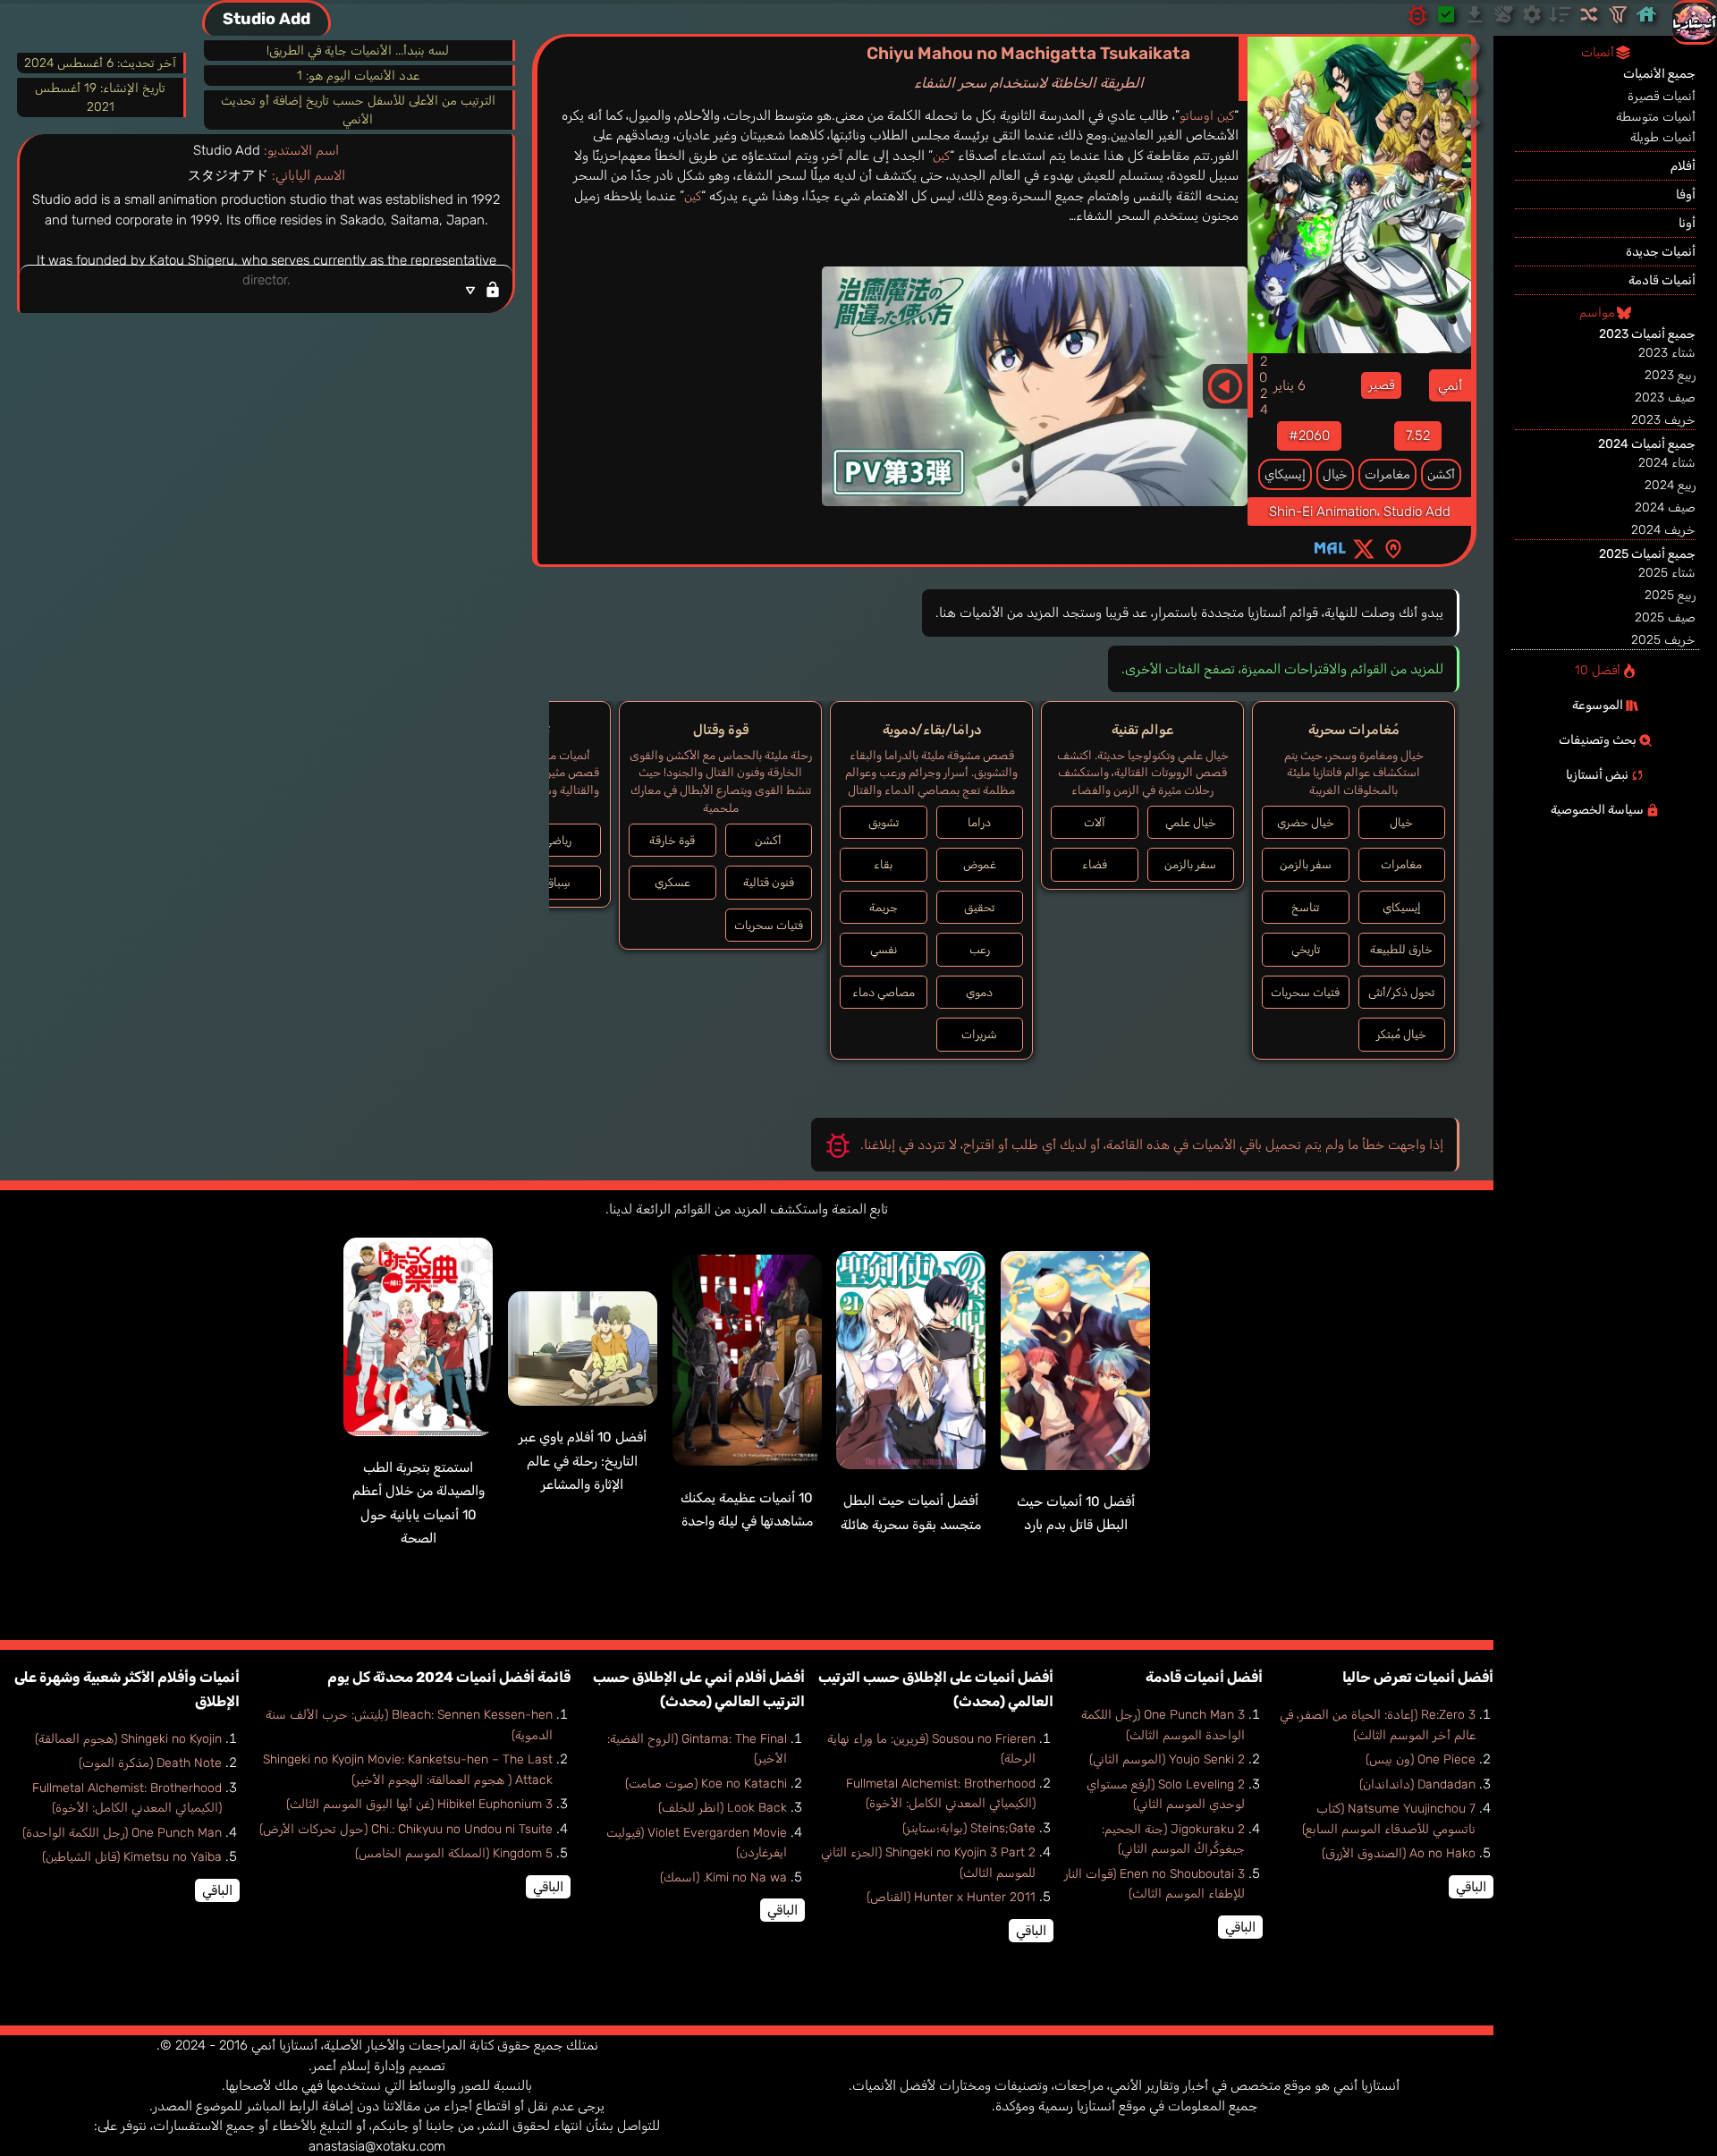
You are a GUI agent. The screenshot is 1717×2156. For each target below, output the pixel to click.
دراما (979, 822)
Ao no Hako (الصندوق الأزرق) (1399, 1853)
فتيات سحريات (1305, 992)
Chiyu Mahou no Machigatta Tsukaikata (1028, 67)
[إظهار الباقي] (266, 289)
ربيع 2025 (1670, 595)
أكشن (1441, 474)
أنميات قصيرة (1662, 96)
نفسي (884, 949)
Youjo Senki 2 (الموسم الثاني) (1167, 1759)
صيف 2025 (1665, 617)
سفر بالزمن (1306, 864)
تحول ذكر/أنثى (1401, 992)
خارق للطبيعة (1401, 949)
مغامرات (1387, 474)
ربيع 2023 (1670, 375)
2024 (1264, 385)
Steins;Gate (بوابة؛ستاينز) (969, 1828)
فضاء (1095, 864)
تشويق (884, 822)
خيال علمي (1191, 822)
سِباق (558, 882)
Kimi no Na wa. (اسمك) (723, 1877)
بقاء (883, 864)
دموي (979, 992)
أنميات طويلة (1663, 137)
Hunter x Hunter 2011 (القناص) (951, 1897)
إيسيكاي (1285, 474)
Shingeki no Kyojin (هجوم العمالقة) (128, 1739)
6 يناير (1290, 385)
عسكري (672, 882)
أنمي (1450, 385)
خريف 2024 (1663, 530)
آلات (1095, 822)
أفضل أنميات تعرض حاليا (1418, 1677)
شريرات (979, 1034)
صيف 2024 (1665, 507)
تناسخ (1305, 907)
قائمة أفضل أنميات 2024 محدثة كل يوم (449, 1677)
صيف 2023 (1665, 397)
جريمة (884, 907)
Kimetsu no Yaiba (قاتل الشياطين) (132, 1857)
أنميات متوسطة (1656, 117)
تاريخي (1306, 949)
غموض (980, 864)
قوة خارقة (672, 840)
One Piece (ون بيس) (1421, 1759)
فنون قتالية (769, 882)
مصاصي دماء (884, 992)
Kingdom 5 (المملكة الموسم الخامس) (454, 1853)
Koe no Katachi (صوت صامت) (706, 1784)
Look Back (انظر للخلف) (723, 1808)
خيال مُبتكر (1401, 1034)
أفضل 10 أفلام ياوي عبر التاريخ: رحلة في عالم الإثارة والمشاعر (583, 1461)
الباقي (1471, 1887)
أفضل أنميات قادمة (1204, 1677)
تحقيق (979, 907)
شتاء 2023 (1667, 353)
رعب (980, 949)
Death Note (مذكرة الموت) (150, 1763)
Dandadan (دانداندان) (1417, 1784)
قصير (1381, 385)
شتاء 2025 (1667, 573)
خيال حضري (1306, 822)
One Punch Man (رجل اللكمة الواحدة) (122, 1833)
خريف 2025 (1663, 640)
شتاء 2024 (1667, 463)
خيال (1335, 474)
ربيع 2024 (1670, 485)
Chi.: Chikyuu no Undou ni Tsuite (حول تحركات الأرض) (406, 1829)
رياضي (558, 840)
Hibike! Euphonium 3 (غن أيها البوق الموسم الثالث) (419, 1804)
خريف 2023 (1663, 420)
